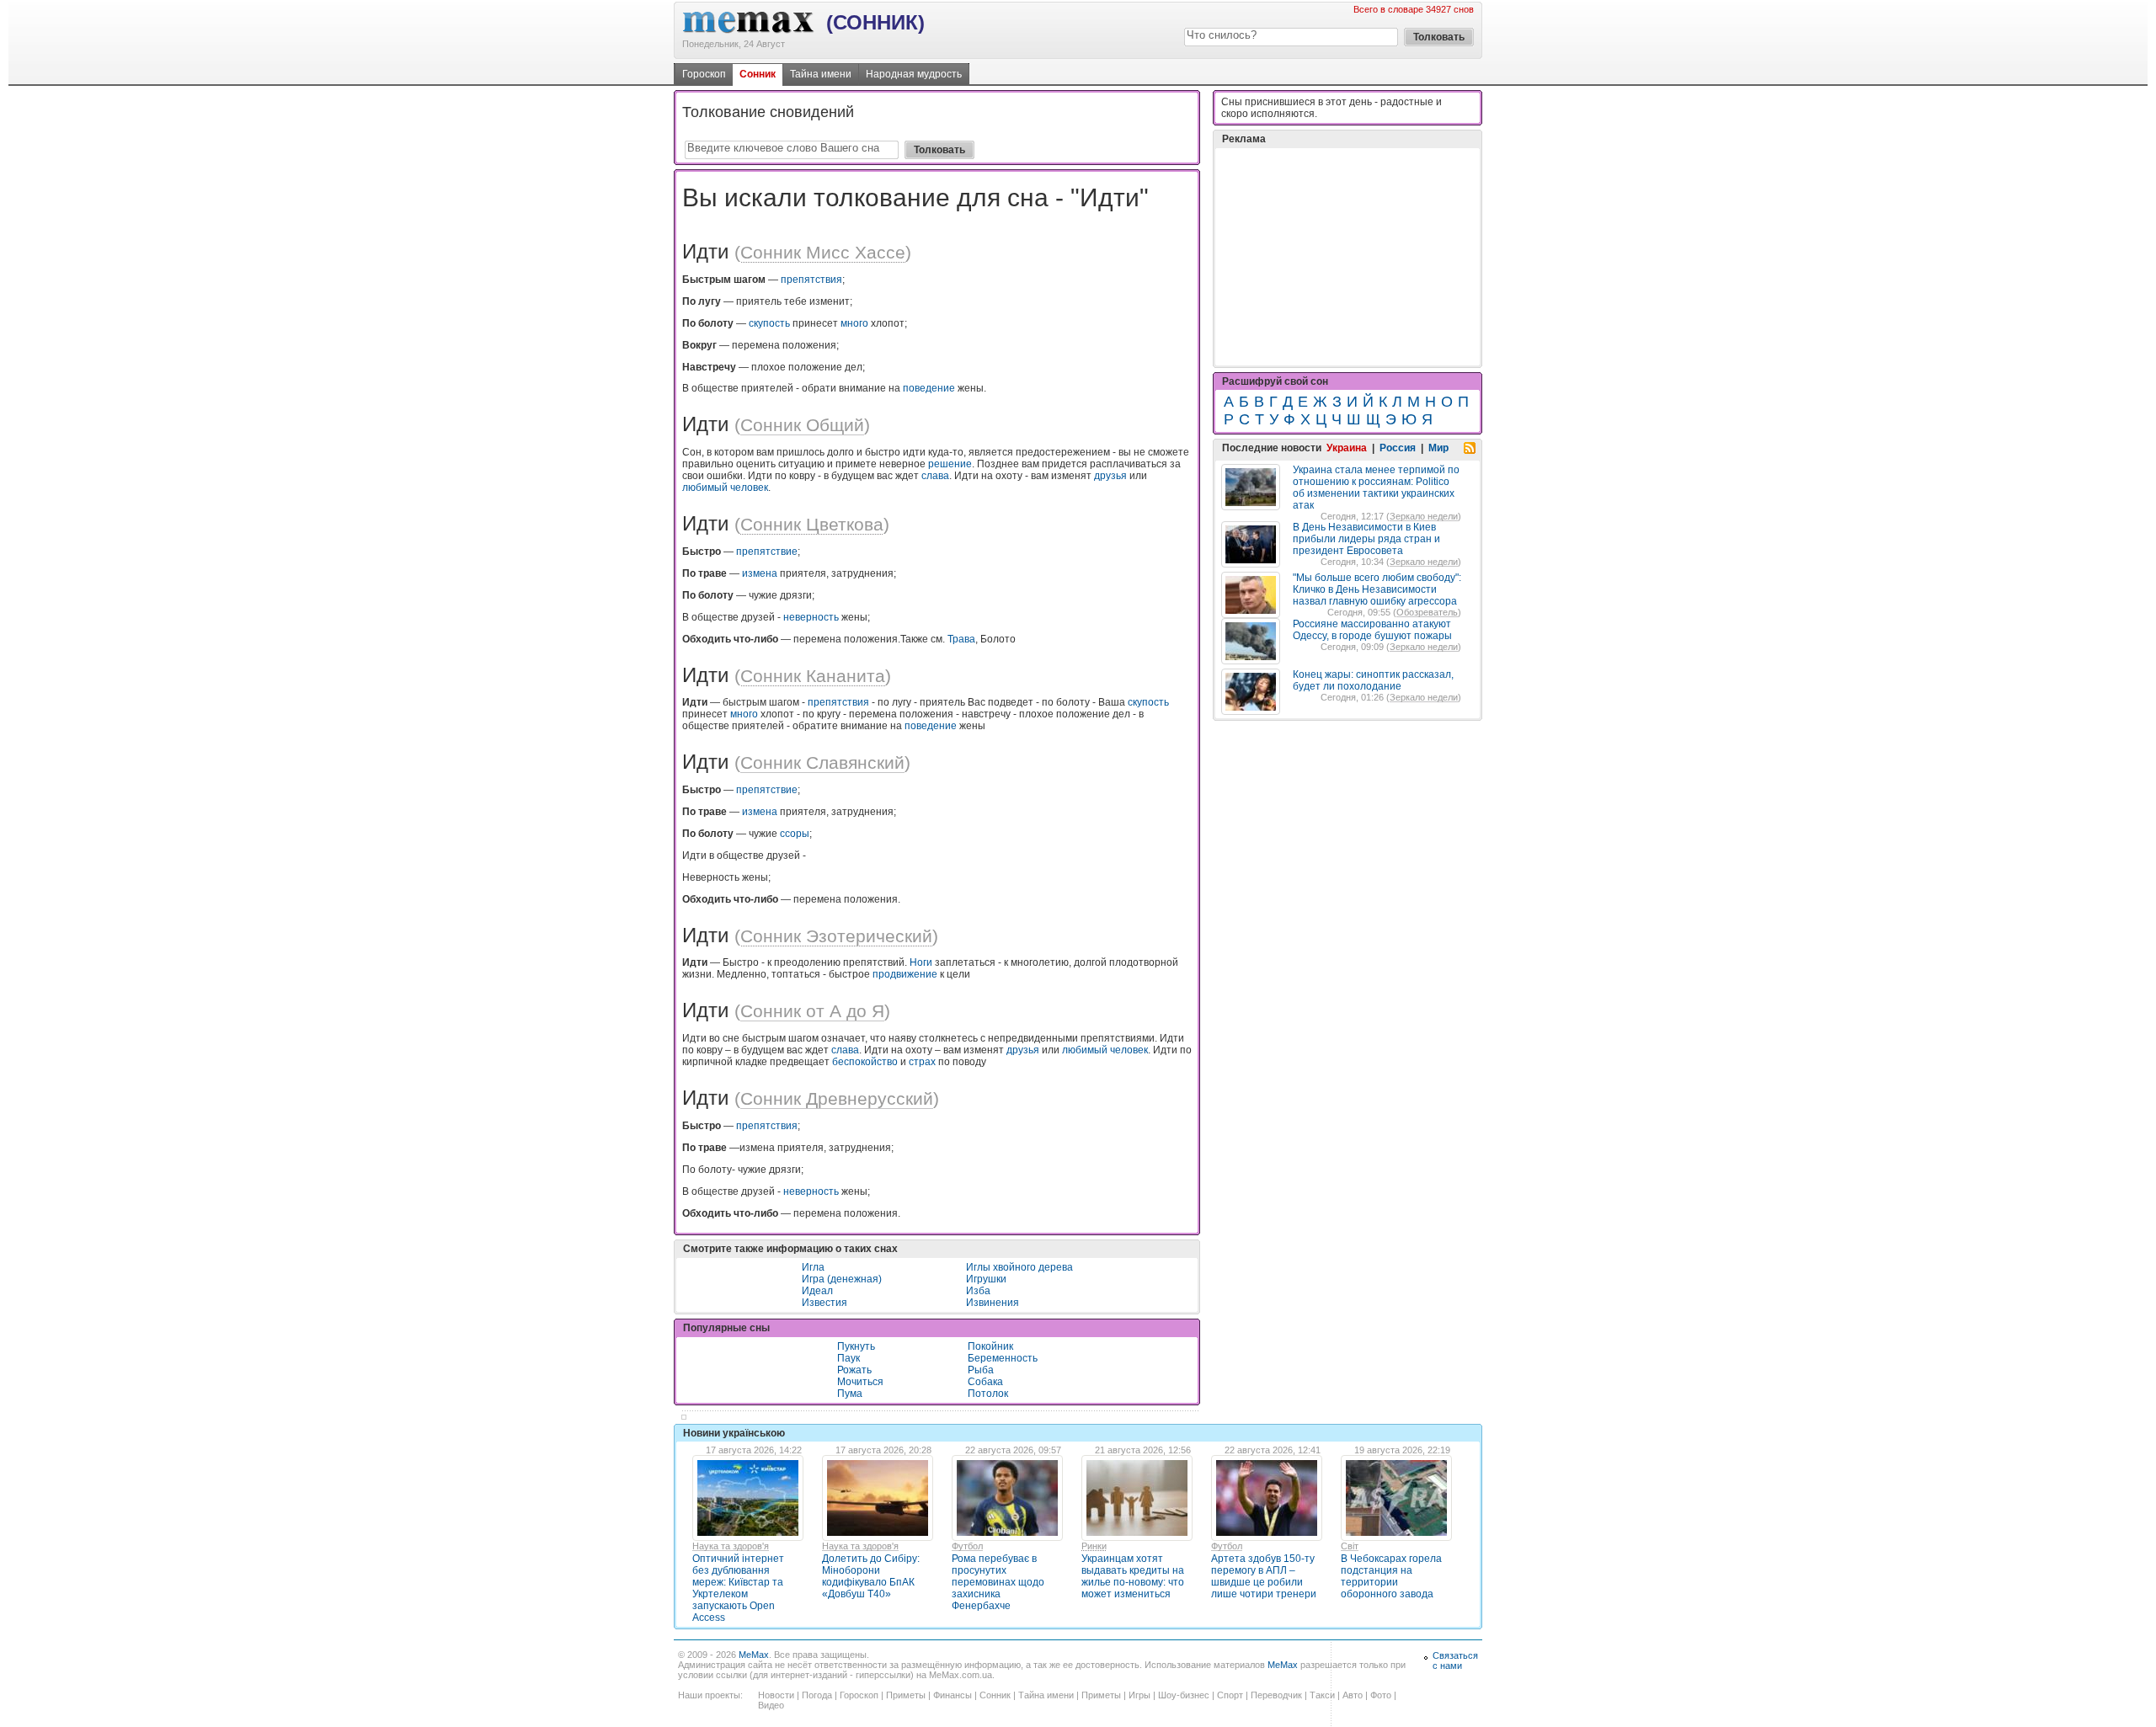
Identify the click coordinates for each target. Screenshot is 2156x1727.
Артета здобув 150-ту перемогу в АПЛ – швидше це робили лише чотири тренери (1264, 1576)
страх (922, 1062)
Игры (1139, 1695)
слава (935, 476)
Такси (1322, 1695)
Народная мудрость (914, 74)
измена (760, 573)
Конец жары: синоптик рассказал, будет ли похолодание (1373, 680)
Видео (771, 1705)
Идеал (817, 1291)
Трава (961, 639)
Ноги (921, 962)
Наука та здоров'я (731, 1546)
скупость (769, 323)
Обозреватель (1427, 612)
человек (749, 488)
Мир (1438, 448)
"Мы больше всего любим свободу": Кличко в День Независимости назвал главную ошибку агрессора (1377, 589)
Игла (813, 1267)
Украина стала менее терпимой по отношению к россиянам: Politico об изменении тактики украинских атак (1376, 488)
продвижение (905, 974)
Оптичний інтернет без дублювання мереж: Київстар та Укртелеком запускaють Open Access (738, 1588)
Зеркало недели (1424, 516)
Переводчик (1276, 1695)
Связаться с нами (1455, 1660)
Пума (850, 1394)
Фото (1381, 1695)
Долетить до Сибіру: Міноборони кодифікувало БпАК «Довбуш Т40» (871, 1576)
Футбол (967, 1546)
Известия (825, 1303)
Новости (776, 1695)
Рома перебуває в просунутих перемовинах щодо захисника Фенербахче (998, 1582)
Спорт (1230, 1695)
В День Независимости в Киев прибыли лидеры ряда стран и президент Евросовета (1366, 539)
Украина (1347, 448)
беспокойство (865, 1062)
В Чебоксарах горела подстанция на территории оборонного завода (1391, 1576)
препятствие (767, 552)
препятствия (811, 280)
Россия (1398, 448)
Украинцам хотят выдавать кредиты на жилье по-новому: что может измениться (1133, 1576)
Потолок (988, 1394)
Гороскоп (704, 74)
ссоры (795, 834)
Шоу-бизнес (1184, 1695)
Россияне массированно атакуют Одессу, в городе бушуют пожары (1372, 630)
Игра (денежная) (842, 1279)
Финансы (953, 1695)
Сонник (758, 74)
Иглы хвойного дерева (1019, 1267)
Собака (985, 1382)
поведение (929, 388)
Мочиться (860, 1382)
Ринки (1094, 1546)
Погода (817, 1695)
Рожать (854, 1370)
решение (950, 464)
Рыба (981, 1370)
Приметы (906, 1695)
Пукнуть (856, 1346)
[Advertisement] (1347, 257)
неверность (811, 617)
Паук (849, 1358)
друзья (1110, 476)
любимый (705, 488)
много (854, 323)
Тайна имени (821, 74)
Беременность (1003, 1358)
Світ (1350, 1546)
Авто (1353, 1695)
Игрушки (986, 1279)
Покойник (990, 1346)
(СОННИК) (875, 22)
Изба (978, 1291)
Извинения (993, 1303)
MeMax (754, 1655)
